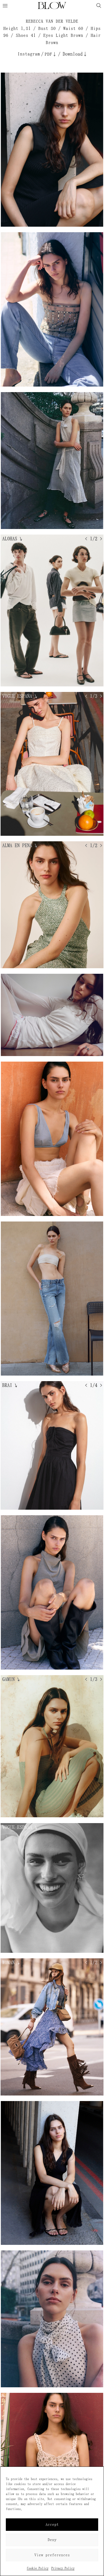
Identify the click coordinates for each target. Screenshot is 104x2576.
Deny (52, 2540)
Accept (52, 2525)
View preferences (52, 2555)
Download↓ (75, 54)
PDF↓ (51, 54)
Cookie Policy (38, 2568)
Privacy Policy (63, 2568)
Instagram (29, 54)
